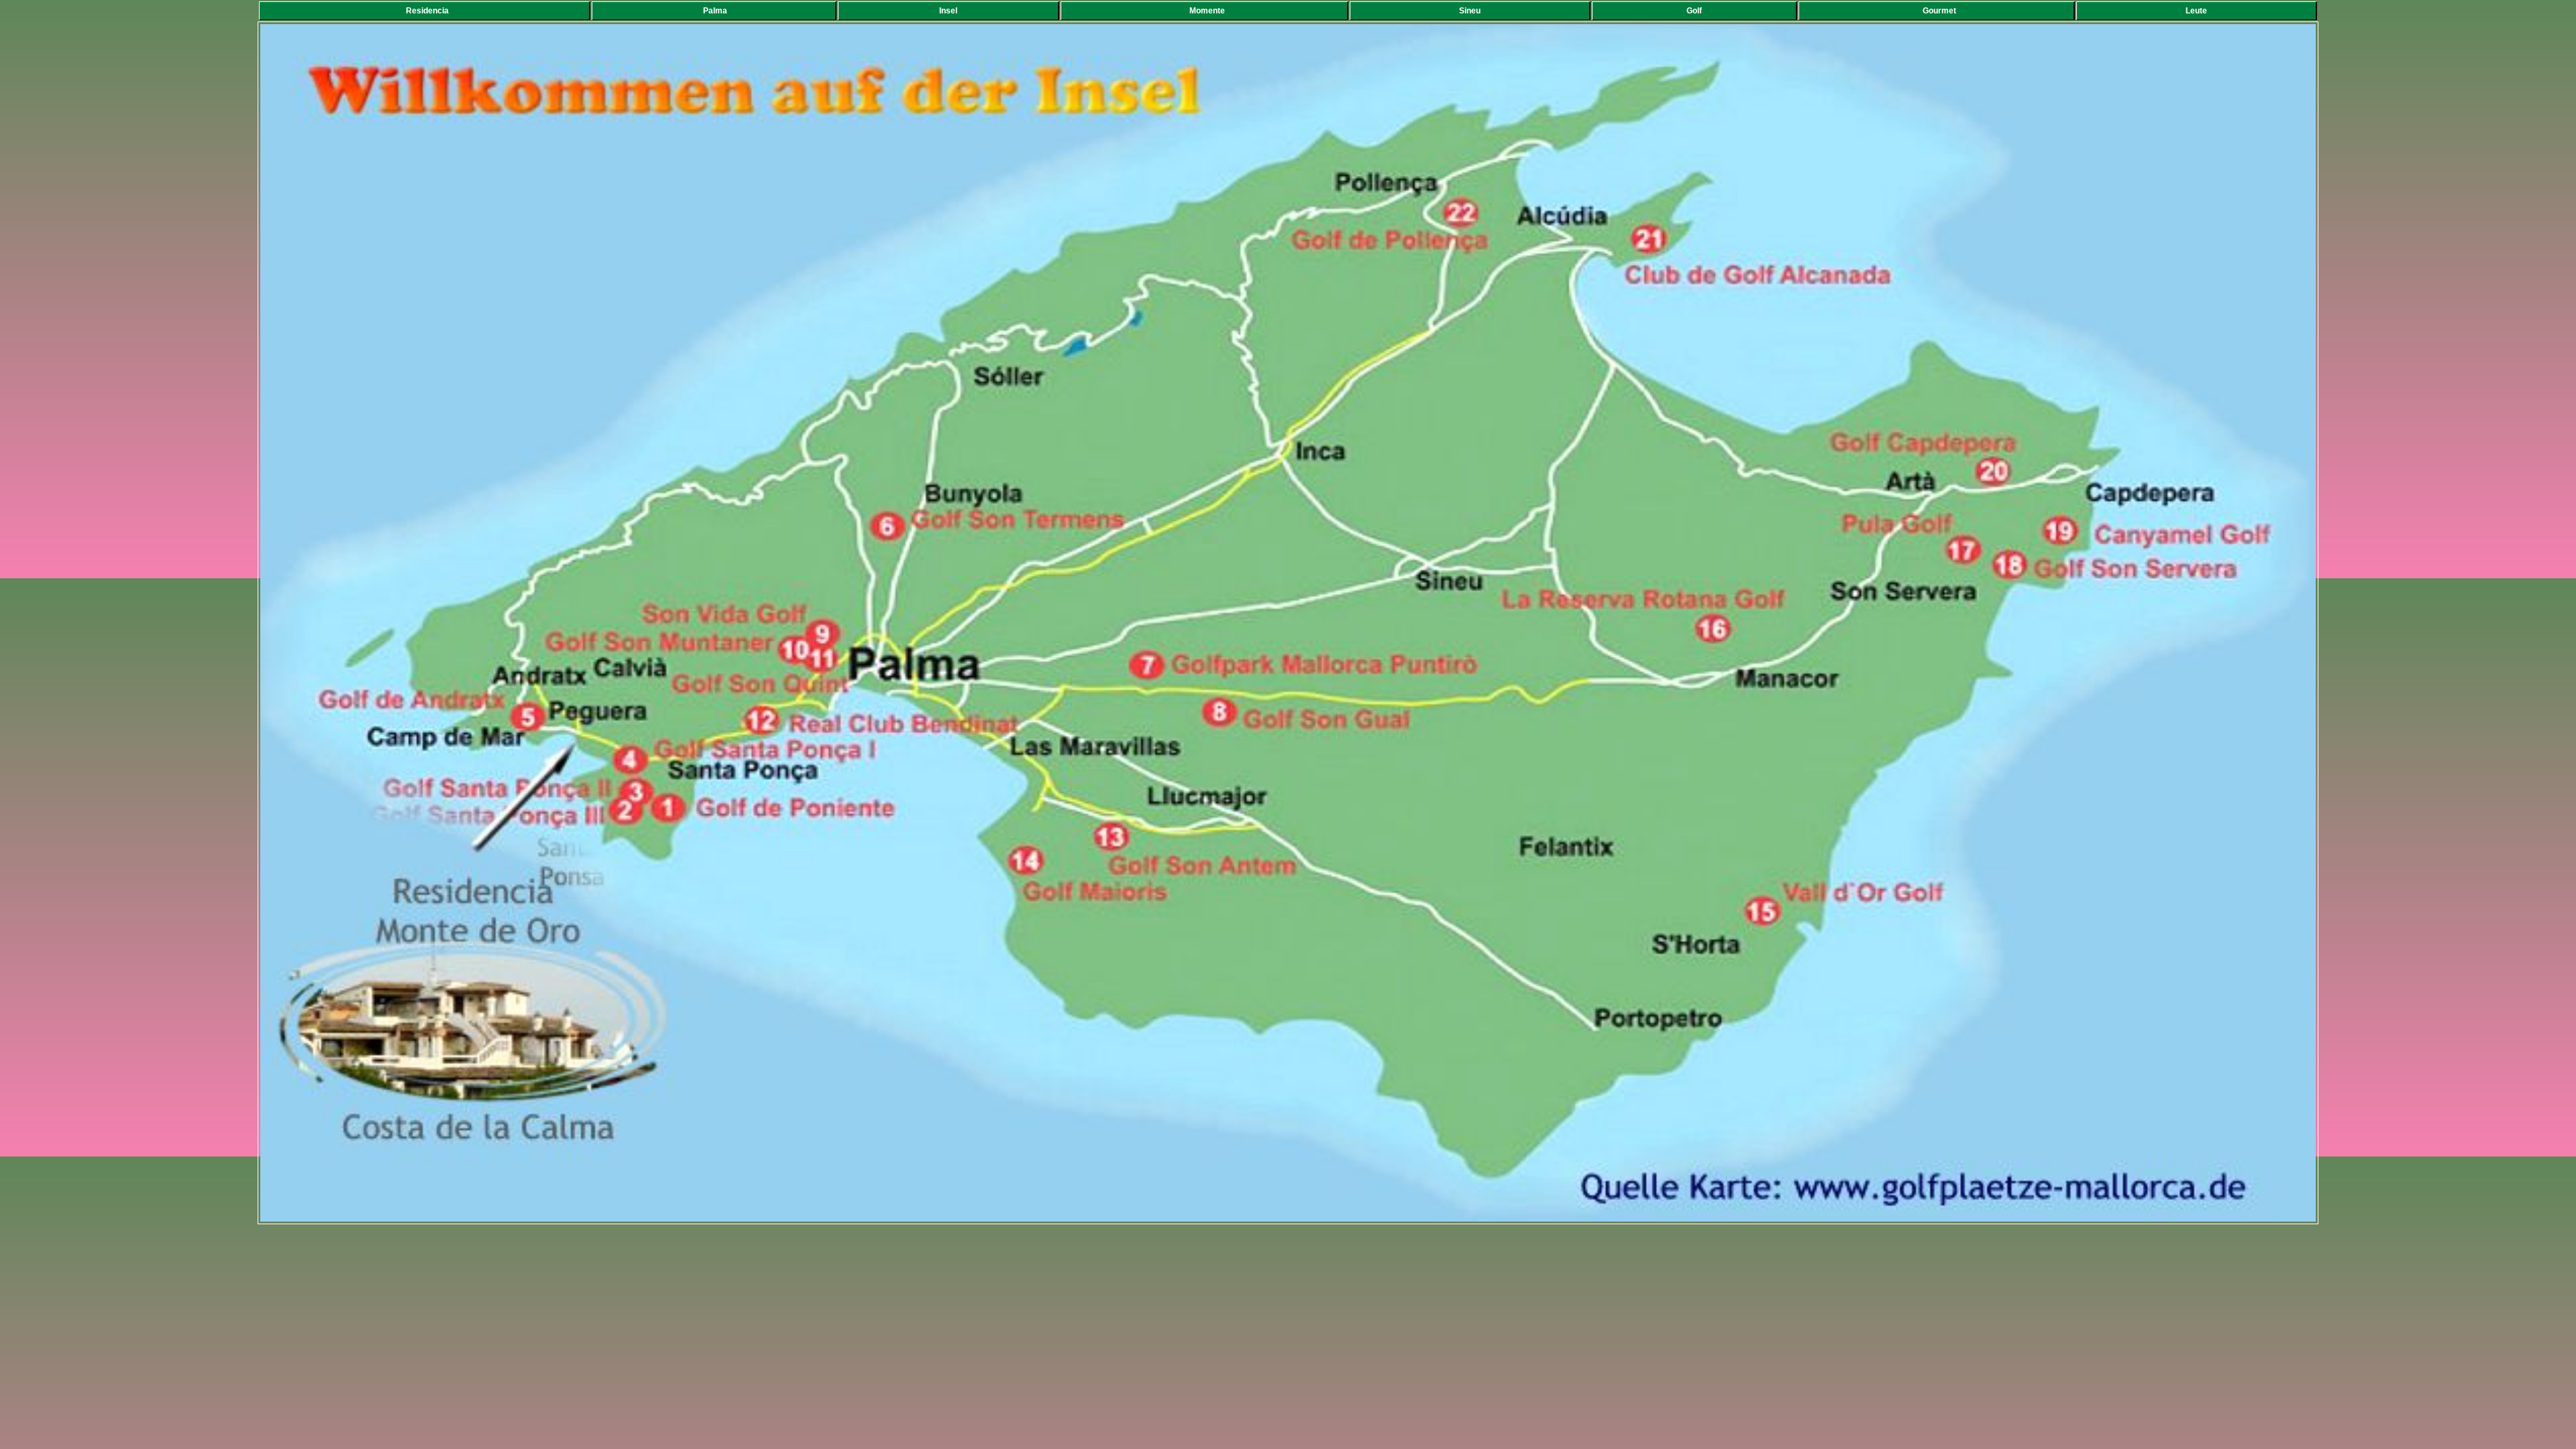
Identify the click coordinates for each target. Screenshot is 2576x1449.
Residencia (427, 11)
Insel (951, 11)
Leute (2199, 11)
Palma (717, 11)
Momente (1207, 11)
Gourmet (1939, 11)
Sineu (1473, 11)
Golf (1697, 11)
